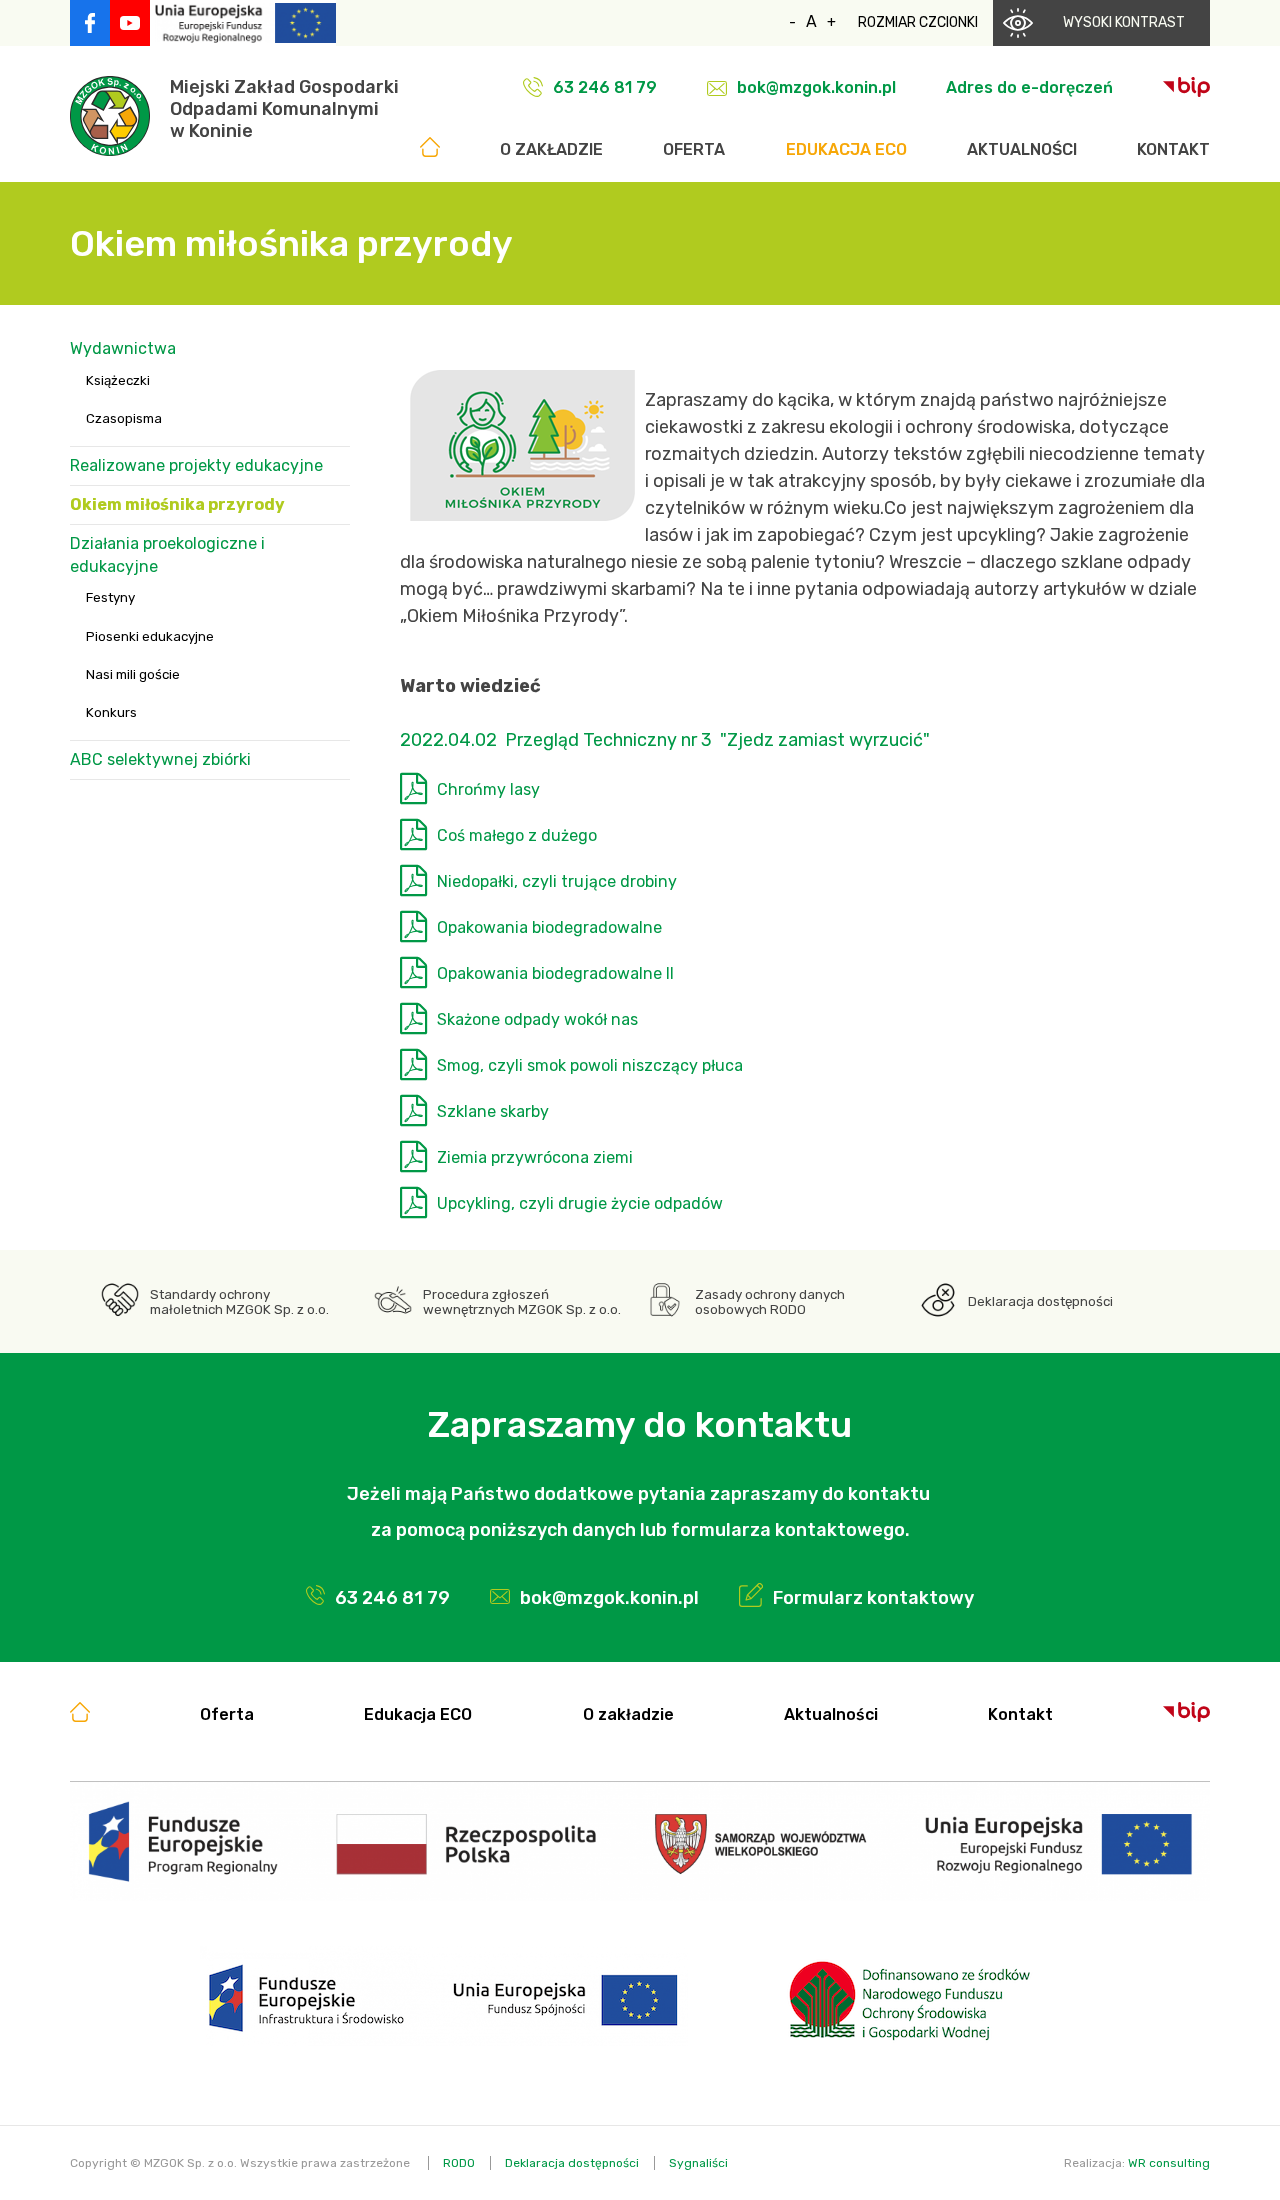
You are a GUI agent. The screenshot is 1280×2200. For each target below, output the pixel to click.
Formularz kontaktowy (873, 1598)
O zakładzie (551, 149)
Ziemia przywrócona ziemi (535, 1157)
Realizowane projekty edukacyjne (196, 465)
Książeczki (118, 380)
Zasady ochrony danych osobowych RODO (770, 1302)
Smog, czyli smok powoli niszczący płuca (590, 1065)
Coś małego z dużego (517, 835)
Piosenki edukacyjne (150, 636)
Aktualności (1022, 149)
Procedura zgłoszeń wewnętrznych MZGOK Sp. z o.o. (522, 1302)
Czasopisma (124, 418)
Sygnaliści (698, 2163)
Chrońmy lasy (488, 789)
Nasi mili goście (133, 674)
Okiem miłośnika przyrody (177, 504)
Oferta (694, 149)
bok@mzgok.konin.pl (816, 87)
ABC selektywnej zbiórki (160, 759)
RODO (459, 2163)
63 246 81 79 (605, 87)
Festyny (110, 597)
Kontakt (1173, 149)
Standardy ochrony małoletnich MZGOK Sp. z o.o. (239, 1302)
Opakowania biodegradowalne (549, 927)
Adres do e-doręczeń (1029, 87)
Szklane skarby (493, 1111)
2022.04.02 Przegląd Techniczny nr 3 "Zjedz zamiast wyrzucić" (665, 740)
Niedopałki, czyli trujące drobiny (557, 881)
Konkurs (111, 712)
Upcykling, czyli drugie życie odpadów (580, 1203)
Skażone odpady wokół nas (537, 1019)
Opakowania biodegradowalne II (555, 973)
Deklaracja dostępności (1040, 1301)
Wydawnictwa (123, 348)
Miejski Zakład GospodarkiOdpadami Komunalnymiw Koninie (284, 109)
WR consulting (1169, 2163)
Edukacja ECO (846, 149)
